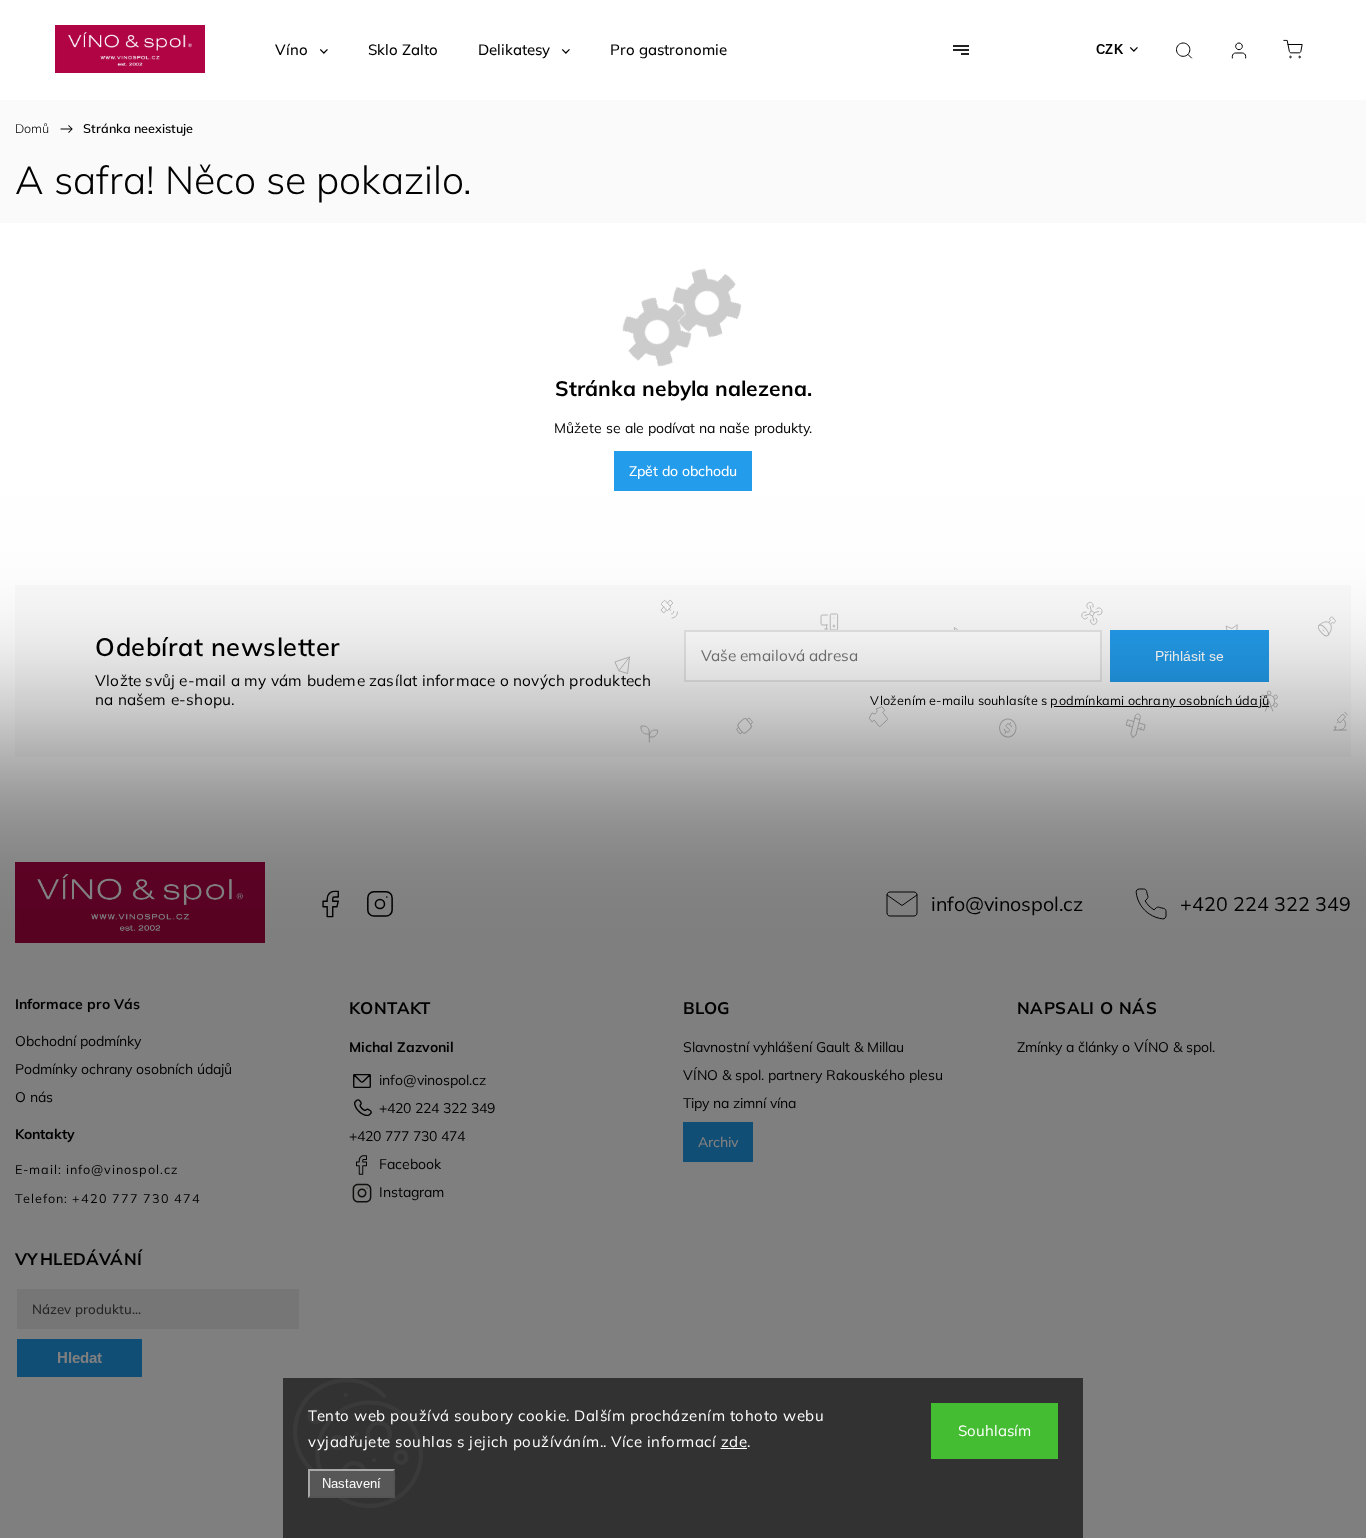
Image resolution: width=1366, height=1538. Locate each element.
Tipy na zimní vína (739, 1103)
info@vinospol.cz (1007, 903)
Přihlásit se (1189, 656)
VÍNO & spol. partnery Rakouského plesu (813, 1075)
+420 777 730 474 (407, 1136)
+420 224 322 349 (1265, 903)
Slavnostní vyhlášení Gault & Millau (793, 1047)
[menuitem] (301, 50)
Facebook (330, 904)
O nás (34, 1097)
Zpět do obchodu (683, 471)
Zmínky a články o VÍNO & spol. (1116, 1047)
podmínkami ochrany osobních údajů (1159, 700)
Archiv (718, 1142)
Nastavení (351, 1483)
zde (734, 1441)
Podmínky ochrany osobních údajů (123, 1069)
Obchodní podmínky (78, 1041)
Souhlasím (994, 1430)
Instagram (380, 904)
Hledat (79, 1357)
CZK (1110, 49)
